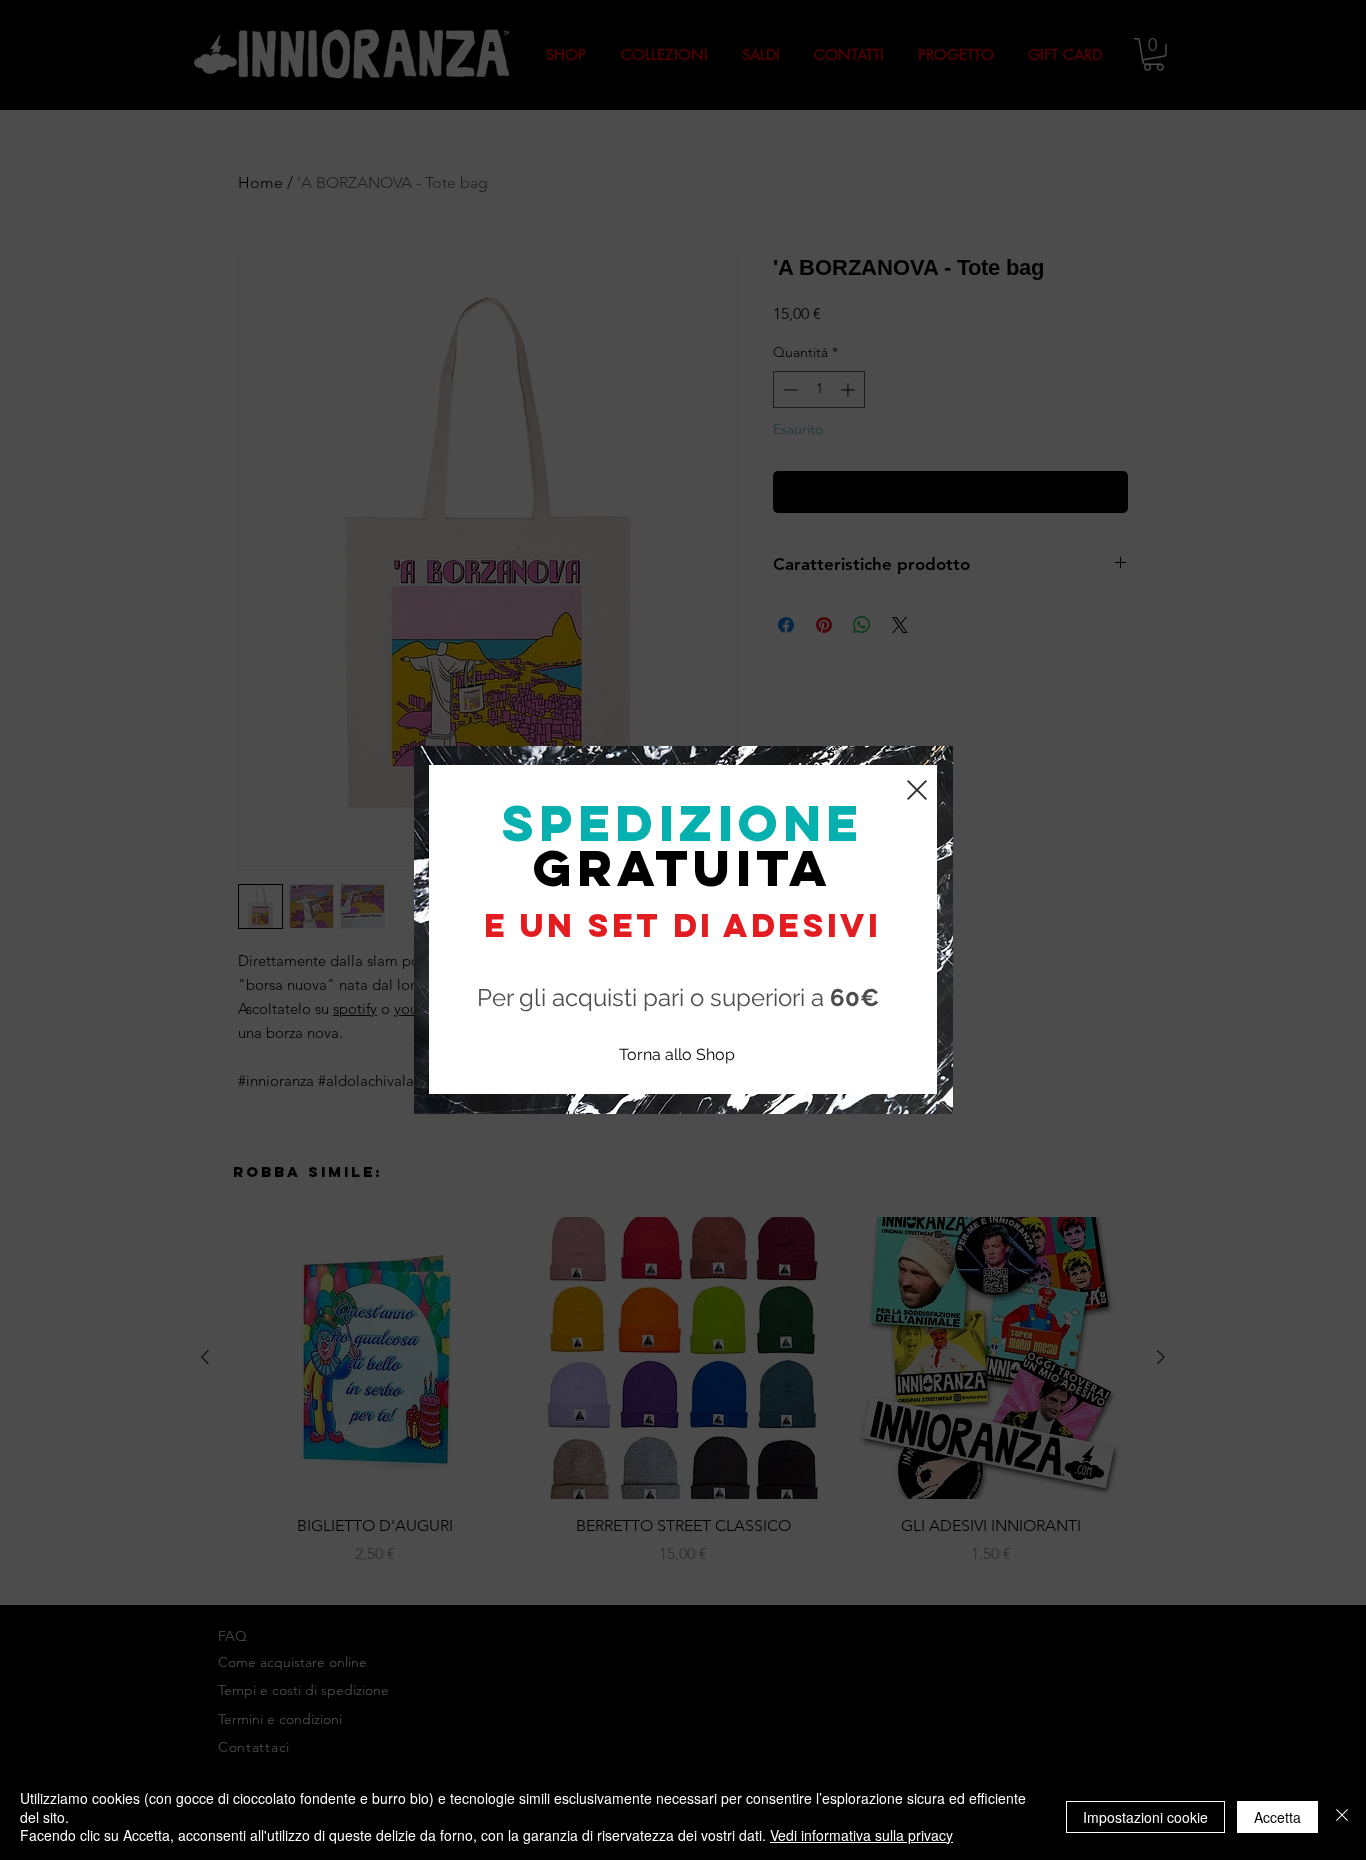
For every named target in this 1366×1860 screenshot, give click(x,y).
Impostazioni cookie (1145, 1817)
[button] (917, 790)
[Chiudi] (1342, 1816)
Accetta (1277, 1817)
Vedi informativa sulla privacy (861, 1835)
